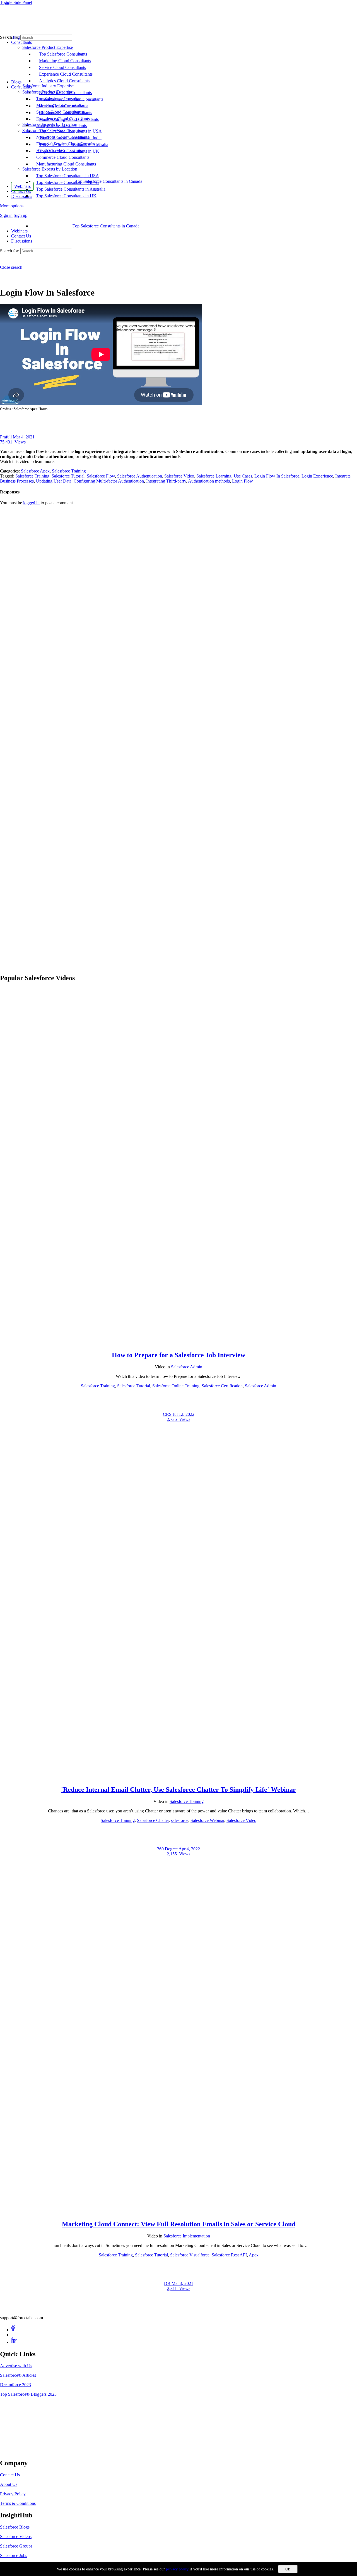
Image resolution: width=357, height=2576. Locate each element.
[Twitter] (14, 2335)
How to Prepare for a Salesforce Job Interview (178, 1355)
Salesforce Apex (35, 471)
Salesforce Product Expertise (48, 92)
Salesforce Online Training (176, 1386)
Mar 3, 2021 (182, 2283)
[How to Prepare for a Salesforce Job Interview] (178, 1343)
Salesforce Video (179, 476)
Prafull (6, 437)
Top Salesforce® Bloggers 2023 (28, 2394)
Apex (254, 2255)
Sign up (20, 215)
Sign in (6, 215)
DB (168, 2283)
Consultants (21, 87)
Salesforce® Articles (18, 2375)
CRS (168, 1414)
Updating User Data (54, 481)
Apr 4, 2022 (189, 1849)
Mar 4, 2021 (24, 437)
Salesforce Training (69, 471)
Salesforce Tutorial (68, 476)
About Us (9, 2484)
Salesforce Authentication (140, 476)
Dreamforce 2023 (15, 2385)
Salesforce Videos (16, 2537)
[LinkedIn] (14, 2342)
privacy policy (177, 2569)
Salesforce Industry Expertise (48, 130)
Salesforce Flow (101, 476)
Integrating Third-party (166, 481)
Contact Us (21, 236)
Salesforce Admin (187, 1367)
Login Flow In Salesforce (277, 476)
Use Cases (243, 476)
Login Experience (317, 476)
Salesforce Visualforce (190, 2255)
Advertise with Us (16, 2366)
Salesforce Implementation (187, 2236)
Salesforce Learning (214, 476)
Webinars (19, 231)
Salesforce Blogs (15, 2527)
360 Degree (168, 1849)
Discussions (22, 241)
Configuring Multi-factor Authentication (109, 481)
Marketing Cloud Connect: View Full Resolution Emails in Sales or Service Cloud (179, 2224)
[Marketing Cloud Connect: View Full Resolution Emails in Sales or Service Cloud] (178, 2212)
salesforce (180, 1820)
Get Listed (15, 2451)
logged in (31, 503)
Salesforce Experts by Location (50, 169)
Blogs (16, 82)
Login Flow (243, 481)
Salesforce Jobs (14, 2555)
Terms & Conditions (18, 2503)
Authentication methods (209, 481)
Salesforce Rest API (229, 2255)
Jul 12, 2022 (184, 1414)
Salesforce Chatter (153, 1820)
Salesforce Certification (222, 1386)
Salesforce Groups (16, 2546)
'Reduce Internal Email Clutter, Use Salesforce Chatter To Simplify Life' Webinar (178, 1790)
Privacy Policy (13, 2494)
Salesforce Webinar (207, 1820)
